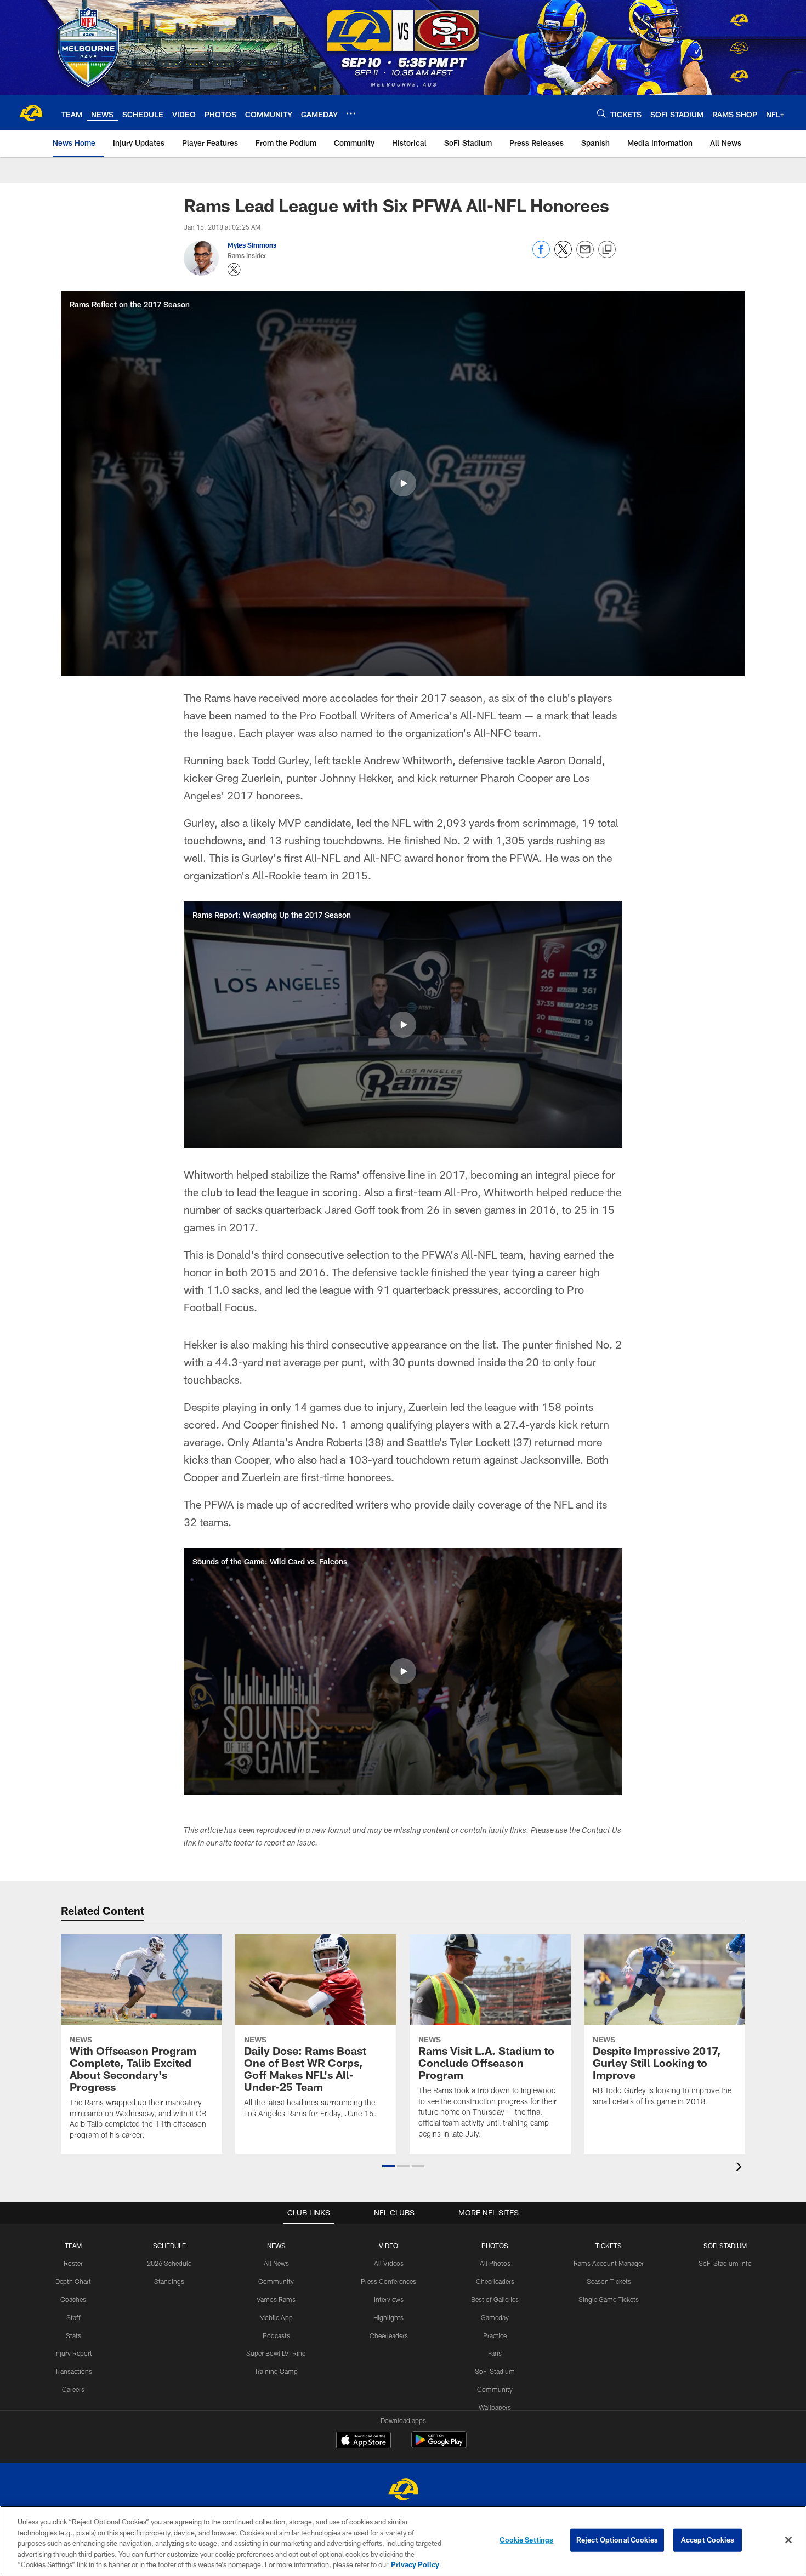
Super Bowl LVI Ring (276, 2353)
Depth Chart (73, 2281)
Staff (73, 2317)
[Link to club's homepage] (31, 113)
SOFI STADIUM (725, 2246)
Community (276, 2281)
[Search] (601, 113)
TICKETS (609, 2246)
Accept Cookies (708, 2540)
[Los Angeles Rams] (403, 2491)
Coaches (73, 2299)
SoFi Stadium (495, 2371)
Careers (73, 2389)
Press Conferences (388, 2281)
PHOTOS (495, 2246)
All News (276, 2263)
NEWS (276, 2246)
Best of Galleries (495, 2299)
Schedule (169, 2246)
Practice (495, 2335)
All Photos (495, 2263)
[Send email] (585, 255)
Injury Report (73, 2353)
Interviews (389, 2299)
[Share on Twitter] (563, 255)
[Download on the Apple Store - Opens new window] (364, 2441)
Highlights (388, 2317)
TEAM (73, 2246)
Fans (495, 2353)
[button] (403, 483)
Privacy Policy (415, 2564)
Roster (73, 2263)
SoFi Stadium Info (725, 2263)
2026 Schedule (169, 2263)
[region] (403, 2541)
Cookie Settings (526, 2540)
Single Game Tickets (609, 2299)
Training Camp (276, 2371)
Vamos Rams (276, 2299)
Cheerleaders (389, 2335)
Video (388, 2246)
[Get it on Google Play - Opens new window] (439, 2445)
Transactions (73, 2371)
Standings (169, 2281)
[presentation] (741, 2168)
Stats (73, 2335)
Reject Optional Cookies (617, 2540)
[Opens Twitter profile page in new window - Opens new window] (234, 270)
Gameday (495, 2317)
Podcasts (276, 2335)
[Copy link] (607, 250)
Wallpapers (495, 2407)
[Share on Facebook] (541, 255)
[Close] (788, 2540)
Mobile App (276, 2317)
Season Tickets (609, 2281)
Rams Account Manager (609, 2263)
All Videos (389, 2263)
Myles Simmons (252, 245)
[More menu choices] (351, 113)
